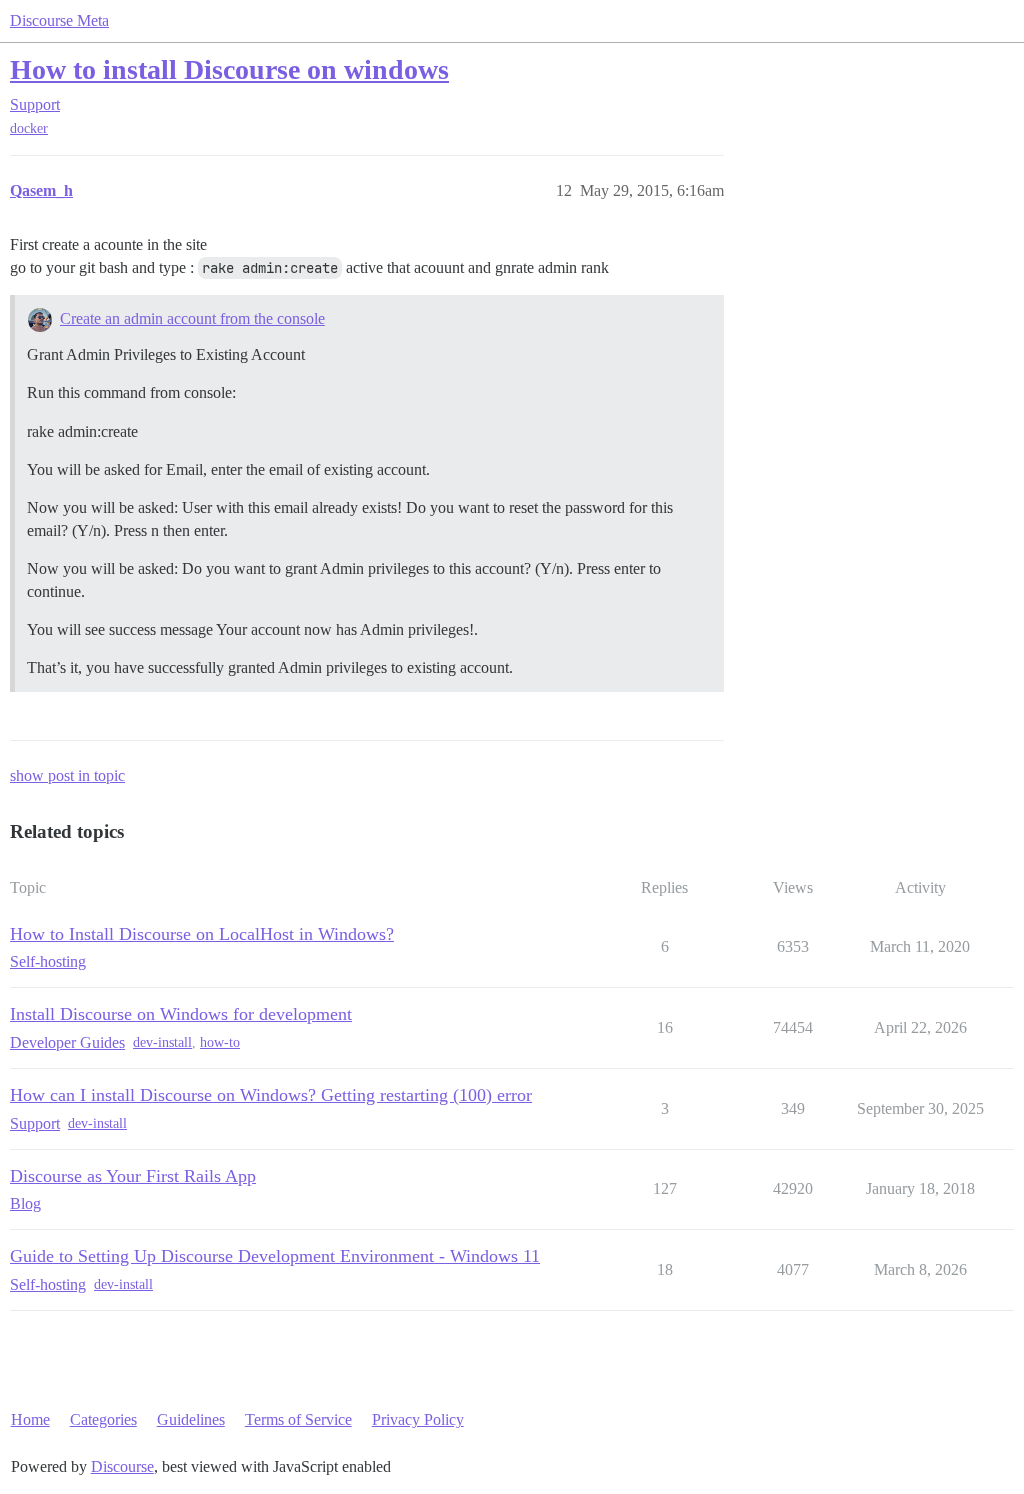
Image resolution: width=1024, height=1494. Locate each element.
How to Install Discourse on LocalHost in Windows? (202, 934)
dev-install (162, 1042)
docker (29, 128)
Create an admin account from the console (192, 318)
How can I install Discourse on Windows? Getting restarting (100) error (271, 1095)
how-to (220, 1042)
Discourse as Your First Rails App (133, 1176)
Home (30, 1419)
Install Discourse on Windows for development (181, 1014)
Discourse (122, 1466)
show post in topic (67, 775)
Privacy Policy (418, 1419)
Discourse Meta (59, 20)
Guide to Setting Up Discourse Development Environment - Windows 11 (275, 1256)
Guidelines (191, 1419)
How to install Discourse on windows (229, 69)
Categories (103, 1419)
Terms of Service (298, 1419)
